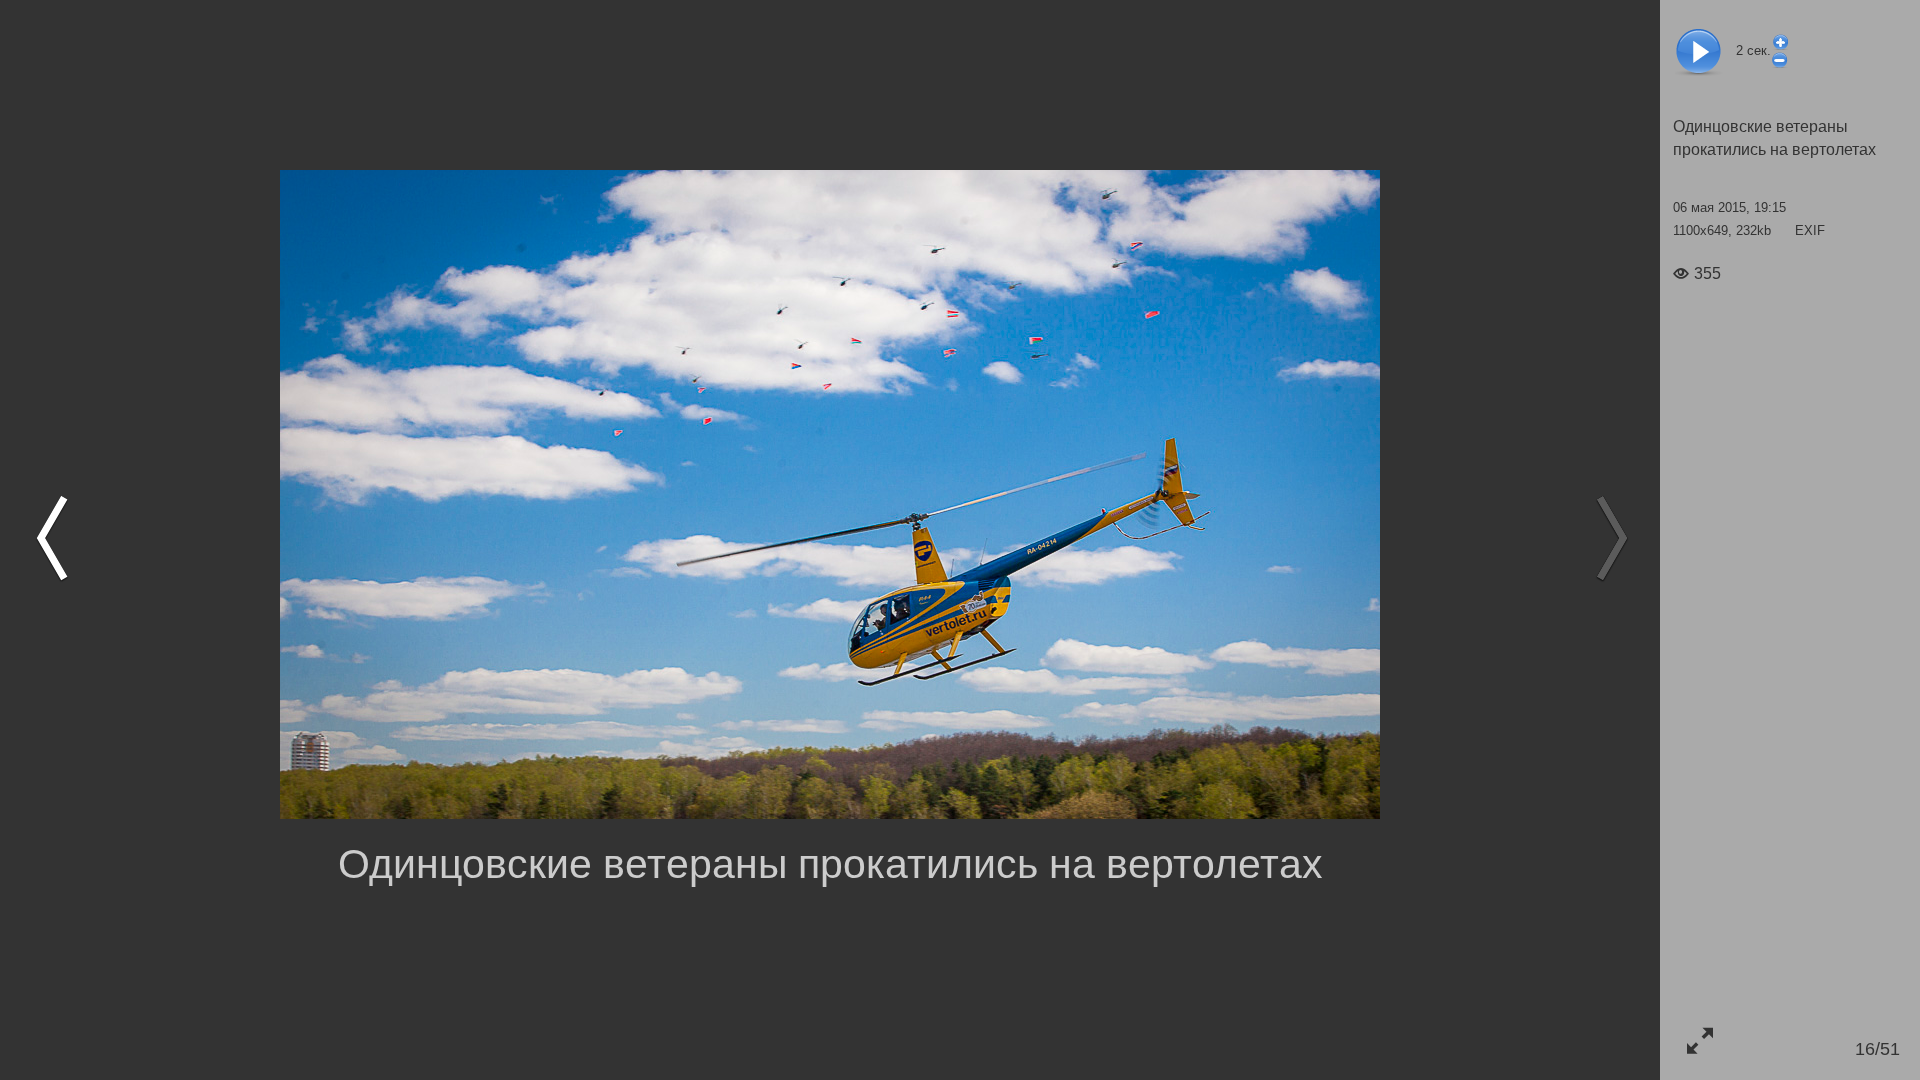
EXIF (1810, 230)
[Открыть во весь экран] (1699, 1040)
